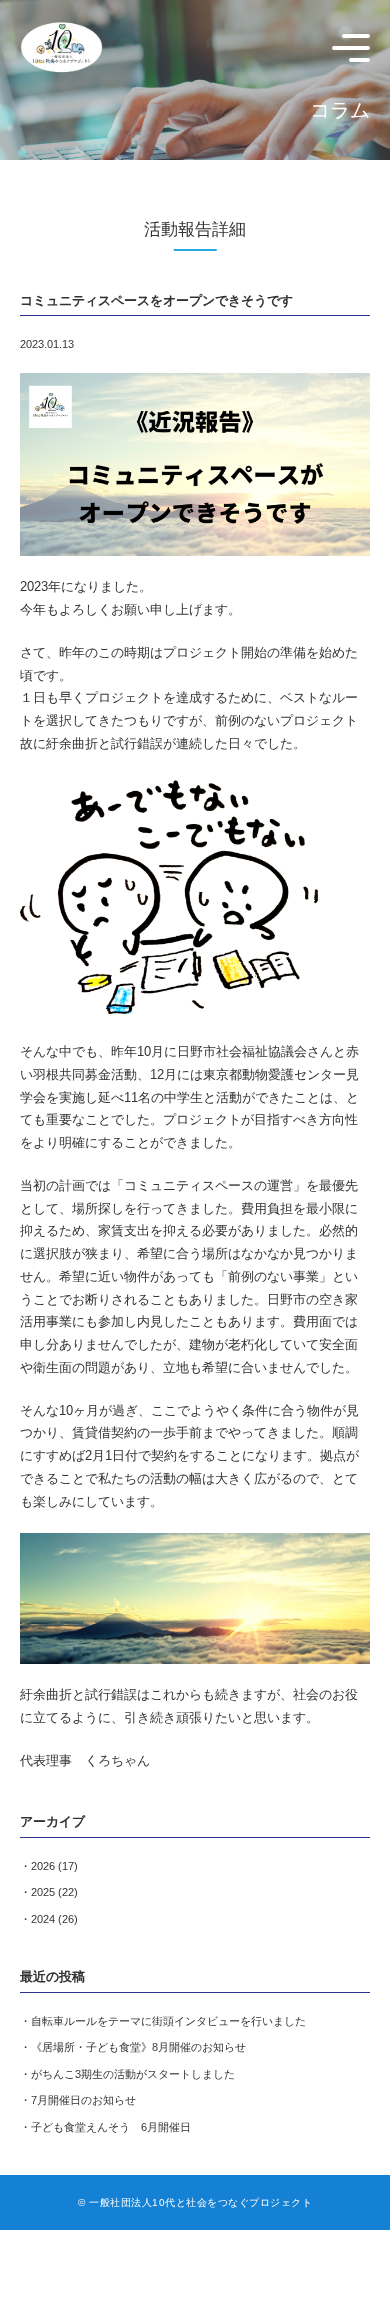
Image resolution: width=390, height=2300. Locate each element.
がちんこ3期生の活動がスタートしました (133, 2074)
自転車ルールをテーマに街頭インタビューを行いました (168, 2021)
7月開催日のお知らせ (83, 2100)
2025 (43, 1892)
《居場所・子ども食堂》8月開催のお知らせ (138, 2047)
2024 (43, 1919)
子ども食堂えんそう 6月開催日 (111, 2127)
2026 (43, 1866)
